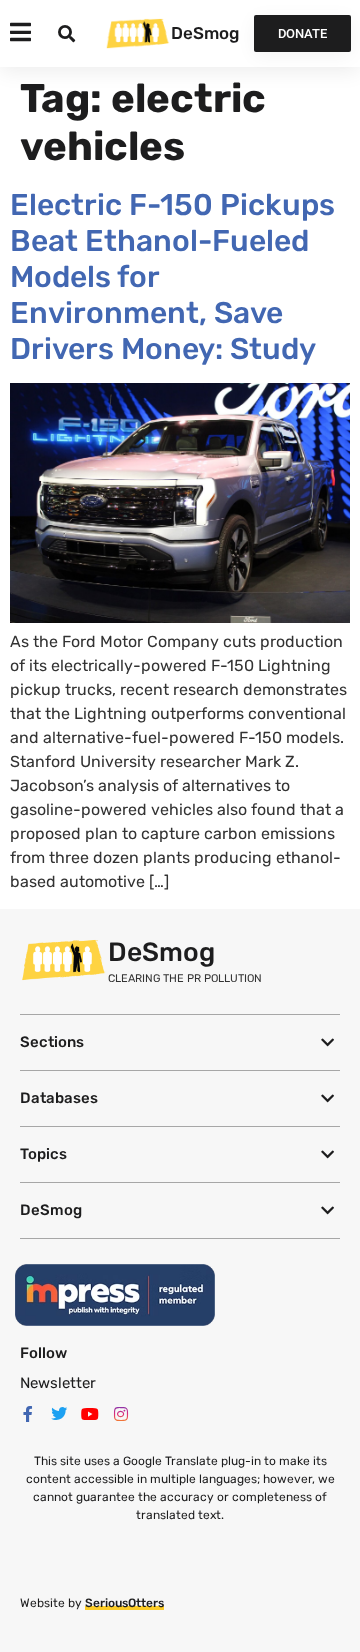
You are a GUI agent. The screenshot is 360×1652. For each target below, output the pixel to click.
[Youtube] (90, 1414)
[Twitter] (59, 1414)
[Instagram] (121, 1414)
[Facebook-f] (28, 1414)
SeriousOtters (124, 1603)
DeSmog (205, 33)
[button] (180, 1042)
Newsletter (58, 1383)
